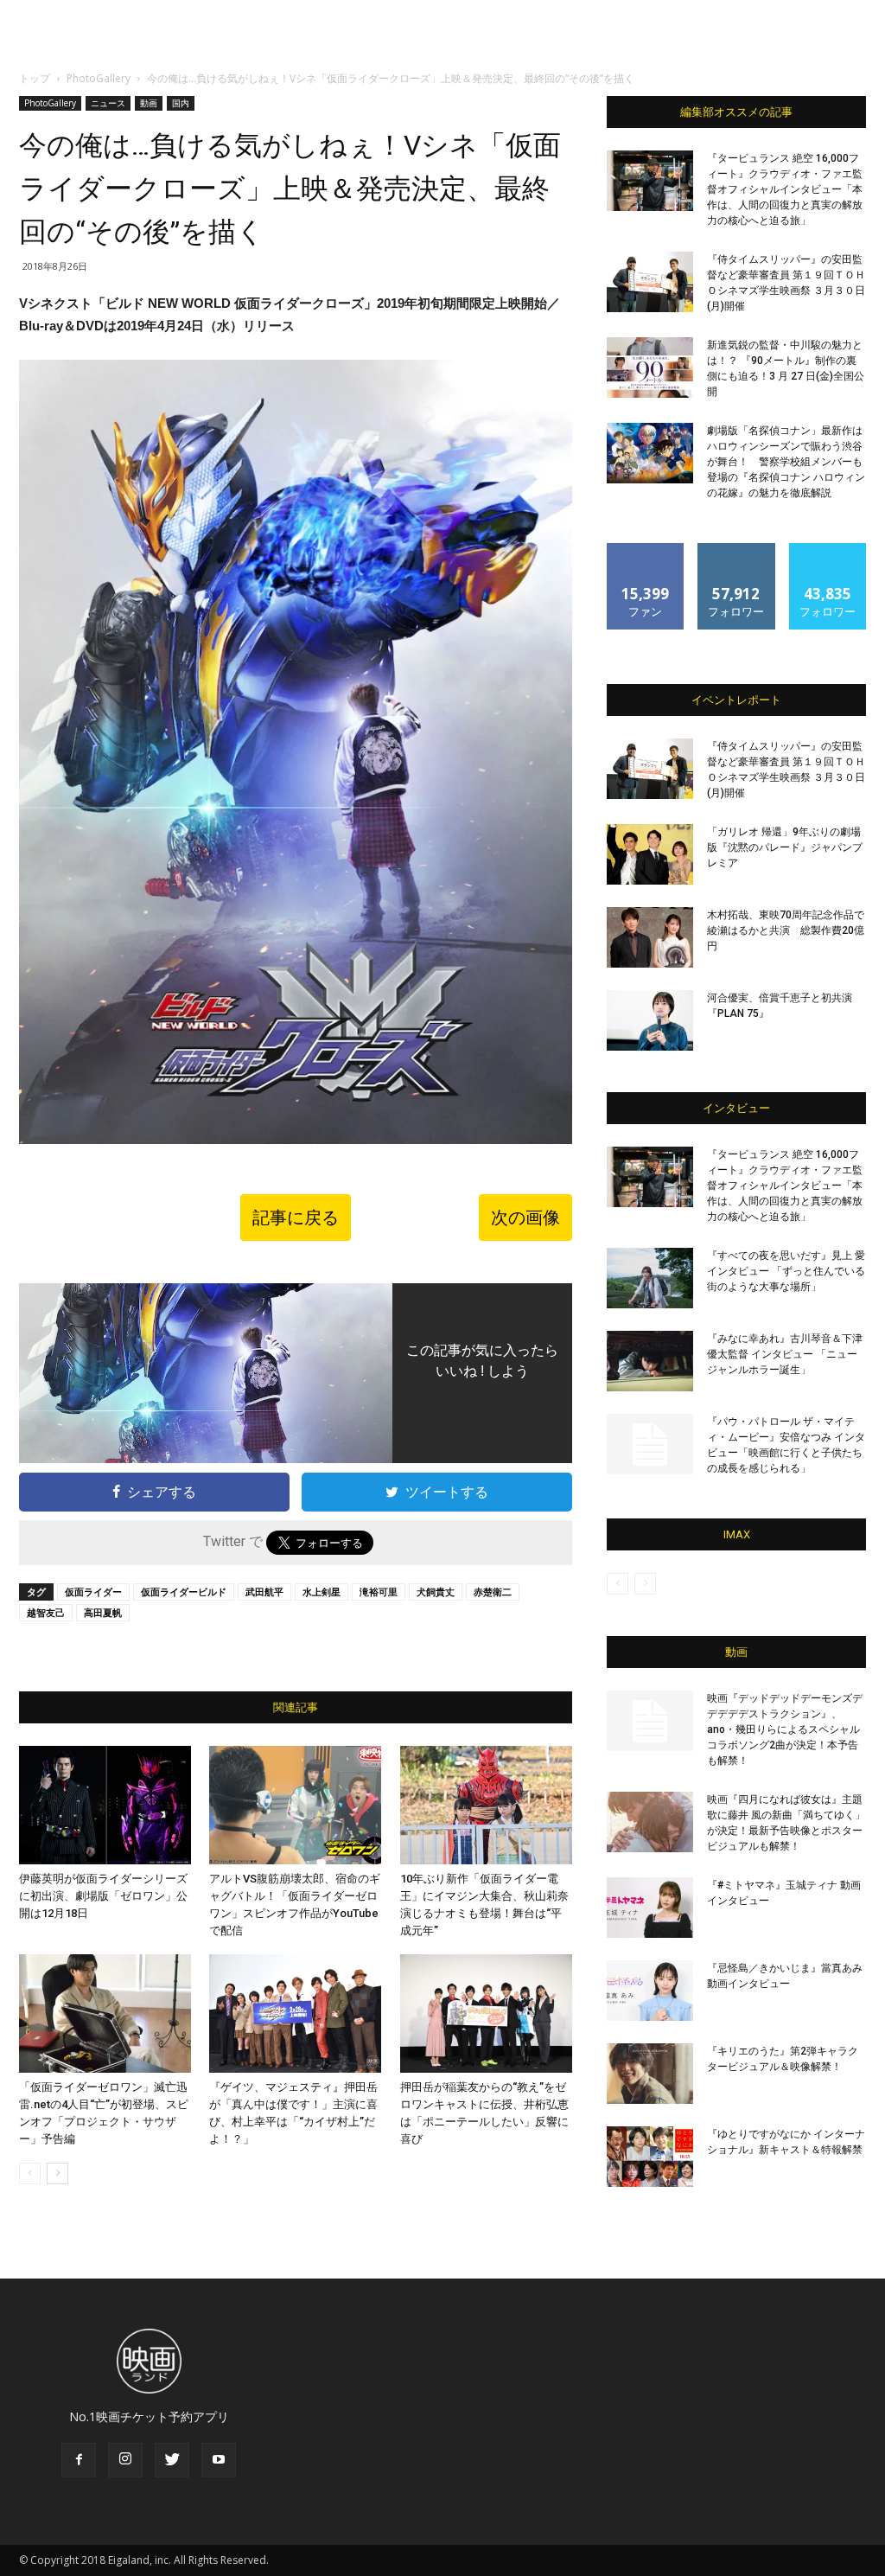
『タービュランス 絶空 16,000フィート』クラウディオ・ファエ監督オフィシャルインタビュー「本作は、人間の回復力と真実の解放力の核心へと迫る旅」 (785, 189)
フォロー (736, 550)
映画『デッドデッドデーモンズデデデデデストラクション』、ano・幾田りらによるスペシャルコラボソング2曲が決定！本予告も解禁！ (785, 1729)
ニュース (108, 103)
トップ (35, 78)
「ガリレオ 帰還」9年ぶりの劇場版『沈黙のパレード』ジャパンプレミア (785, 847)
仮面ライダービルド (184, 1592)
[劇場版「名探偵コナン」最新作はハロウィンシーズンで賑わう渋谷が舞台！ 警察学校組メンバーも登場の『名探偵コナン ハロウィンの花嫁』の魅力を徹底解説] (650, 453)
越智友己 (46, 1612)
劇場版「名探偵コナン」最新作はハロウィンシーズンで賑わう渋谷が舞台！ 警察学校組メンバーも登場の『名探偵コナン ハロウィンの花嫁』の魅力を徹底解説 (786, 462)
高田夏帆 (103, 1612)
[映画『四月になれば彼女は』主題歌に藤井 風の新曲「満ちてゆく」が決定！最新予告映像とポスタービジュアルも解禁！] (650, 1822)
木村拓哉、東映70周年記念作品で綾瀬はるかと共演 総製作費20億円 (786, 930)
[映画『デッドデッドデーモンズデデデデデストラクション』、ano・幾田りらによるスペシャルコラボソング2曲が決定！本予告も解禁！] (650, 1721)
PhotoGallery (99, 78)
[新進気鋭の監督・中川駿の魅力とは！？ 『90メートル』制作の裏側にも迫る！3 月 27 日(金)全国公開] (650, 368)
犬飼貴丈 (436, 1592)
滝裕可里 (379, 1592)
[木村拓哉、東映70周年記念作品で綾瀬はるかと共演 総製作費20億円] (650, 937)
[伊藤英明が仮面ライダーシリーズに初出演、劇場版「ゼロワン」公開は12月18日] (105, 1805)
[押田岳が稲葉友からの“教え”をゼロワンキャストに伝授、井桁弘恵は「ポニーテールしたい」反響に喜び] (486, 2013)
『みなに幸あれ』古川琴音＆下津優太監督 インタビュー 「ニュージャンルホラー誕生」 (785, 1354)
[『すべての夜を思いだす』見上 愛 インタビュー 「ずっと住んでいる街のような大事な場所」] (650, 1278)
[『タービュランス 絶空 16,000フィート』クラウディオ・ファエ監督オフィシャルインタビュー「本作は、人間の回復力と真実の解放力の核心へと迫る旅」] (650, 181)
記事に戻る (296, 1218)
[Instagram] (125, 2460)
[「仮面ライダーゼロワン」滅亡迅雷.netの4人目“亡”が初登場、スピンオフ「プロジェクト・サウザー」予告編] (105, 2013)
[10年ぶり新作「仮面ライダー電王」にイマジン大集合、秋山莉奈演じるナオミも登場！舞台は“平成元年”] (486, 1805)
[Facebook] (79, 2460)
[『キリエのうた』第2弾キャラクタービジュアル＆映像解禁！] (650, 2074)
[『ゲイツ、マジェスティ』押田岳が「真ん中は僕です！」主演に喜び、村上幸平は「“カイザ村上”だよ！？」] (295, 2013)
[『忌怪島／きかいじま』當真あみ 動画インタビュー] (650, 1991)
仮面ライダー (93, 1592)
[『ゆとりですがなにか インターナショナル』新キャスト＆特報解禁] (650, 2157)
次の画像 (525, 1218)
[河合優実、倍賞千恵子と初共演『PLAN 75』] (650, 1020)
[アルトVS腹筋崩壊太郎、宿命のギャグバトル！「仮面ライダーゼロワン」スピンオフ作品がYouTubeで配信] (295, 1805)
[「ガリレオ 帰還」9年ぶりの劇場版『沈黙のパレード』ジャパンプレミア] (650, 854)
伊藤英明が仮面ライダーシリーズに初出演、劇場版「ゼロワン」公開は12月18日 (103, 1896)
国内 (181, 103)
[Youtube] (219, 2460)
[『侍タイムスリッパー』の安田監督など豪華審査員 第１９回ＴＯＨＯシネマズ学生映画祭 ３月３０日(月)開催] (650, 282)
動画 (149, 103)
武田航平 (264, 1592)
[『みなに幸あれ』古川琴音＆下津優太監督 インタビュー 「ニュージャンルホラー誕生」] (650, 1361)
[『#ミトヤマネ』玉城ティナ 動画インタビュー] (650, 1908)
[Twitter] (172, 2460)
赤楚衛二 (493, 1592)
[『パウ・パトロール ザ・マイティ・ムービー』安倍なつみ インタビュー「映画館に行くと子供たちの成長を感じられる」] (650, 1444)
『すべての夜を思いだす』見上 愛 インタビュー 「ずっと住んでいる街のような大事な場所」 (786, 1271)
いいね (646, 550)
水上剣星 (322, 1592)
